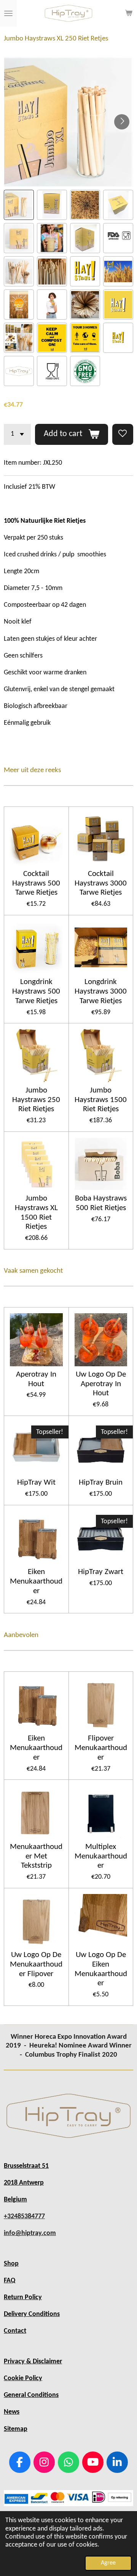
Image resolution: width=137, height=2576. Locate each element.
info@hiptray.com (30, 2233)
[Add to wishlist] (123, 434)
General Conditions (31, 2395)
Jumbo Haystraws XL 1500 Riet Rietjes (36, 1213)
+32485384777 (24, 2216)
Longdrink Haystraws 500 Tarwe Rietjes (36, 991)
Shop (11, 2264)
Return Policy (23, 2297)
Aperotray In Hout (36, 1379)
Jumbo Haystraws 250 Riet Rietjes (36, 1100)
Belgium (15, 2200)
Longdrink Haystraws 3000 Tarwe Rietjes (101, 991)
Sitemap (16, 2429)
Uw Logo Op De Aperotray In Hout (101, 1384)
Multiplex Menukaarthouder (101, 1856)
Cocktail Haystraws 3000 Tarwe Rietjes (101, 883)
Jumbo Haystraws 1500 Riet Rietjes (101, 1100)
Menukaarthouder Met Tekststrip (36, 1856)
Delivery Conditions (32, 2314)
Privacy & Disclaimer (33, 2362)
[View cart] (129, 13)
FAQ (10, 2281)
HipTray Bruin (101, 1483)
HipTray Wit (36, 1483)
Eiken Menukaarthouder (36, 1581)
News (12, 2412)
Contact (15, 2331)
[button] (19, 205)
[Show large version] (68, 2116)
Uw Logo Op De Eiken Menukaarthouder (101, 1969)
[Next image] (122, 122)
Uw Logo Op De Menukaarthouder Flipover (36, 1964)
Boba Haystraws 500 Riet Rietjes (101, 1203)
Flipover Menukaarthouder (101, 1748)
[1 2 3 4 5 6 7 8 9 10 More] (17, 434)
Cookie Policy (23, 2378)
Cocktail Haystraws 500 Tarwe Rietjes (36, 883)
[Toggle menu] (8, 13)
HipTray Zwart (101, 1572)
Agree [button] (108, 2563)
